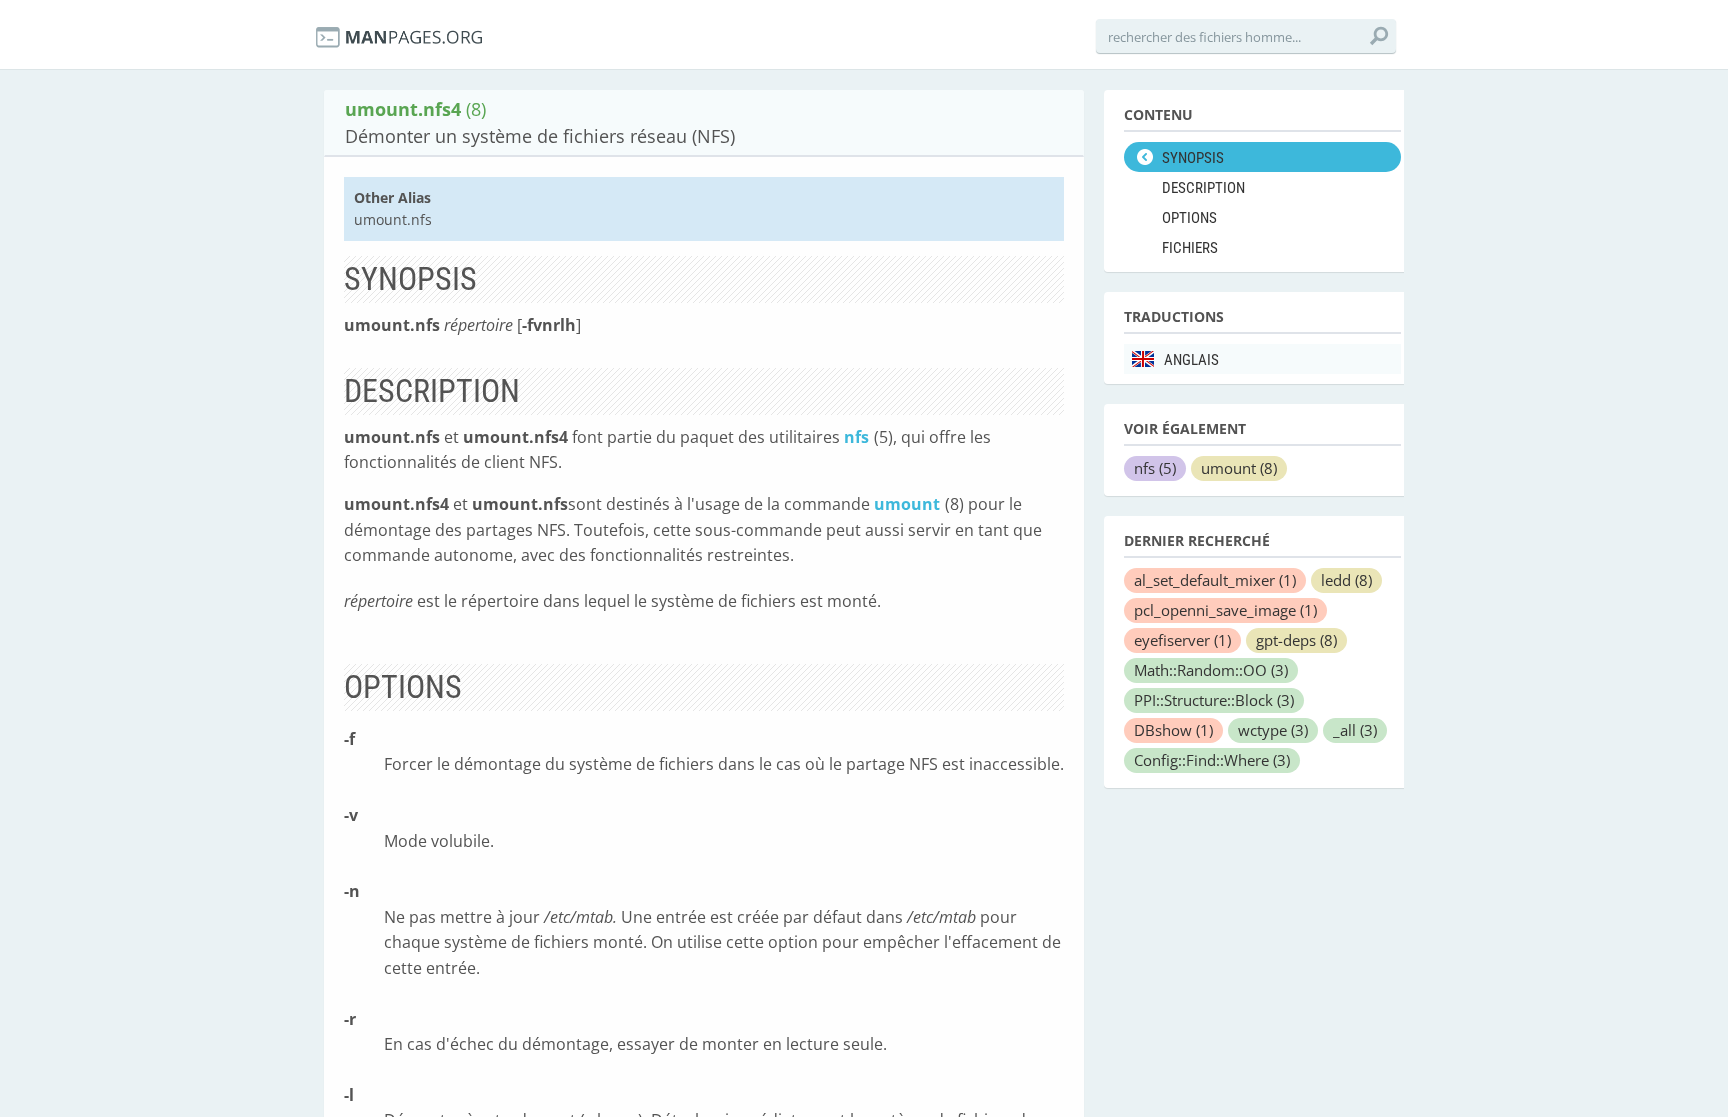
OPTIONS (1189, 218)
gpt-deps (1296, 640)
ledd (1346, 580)
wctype (1273, 730)
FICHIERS (1190, 248)
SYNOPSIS (1193, 158)
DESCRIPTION (1203, 188)
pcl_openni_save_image (1225, 610)
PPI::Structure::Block (1214, 700)
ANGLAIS (1191, 360)
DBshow (1173, 730)
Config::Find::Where (1212, 760)
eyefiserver (1182, 640)
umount (907, 504)
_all (1355, 730)
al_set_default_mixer (1215, 580)
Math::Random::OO (1211, 670)
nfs (856, 437)
